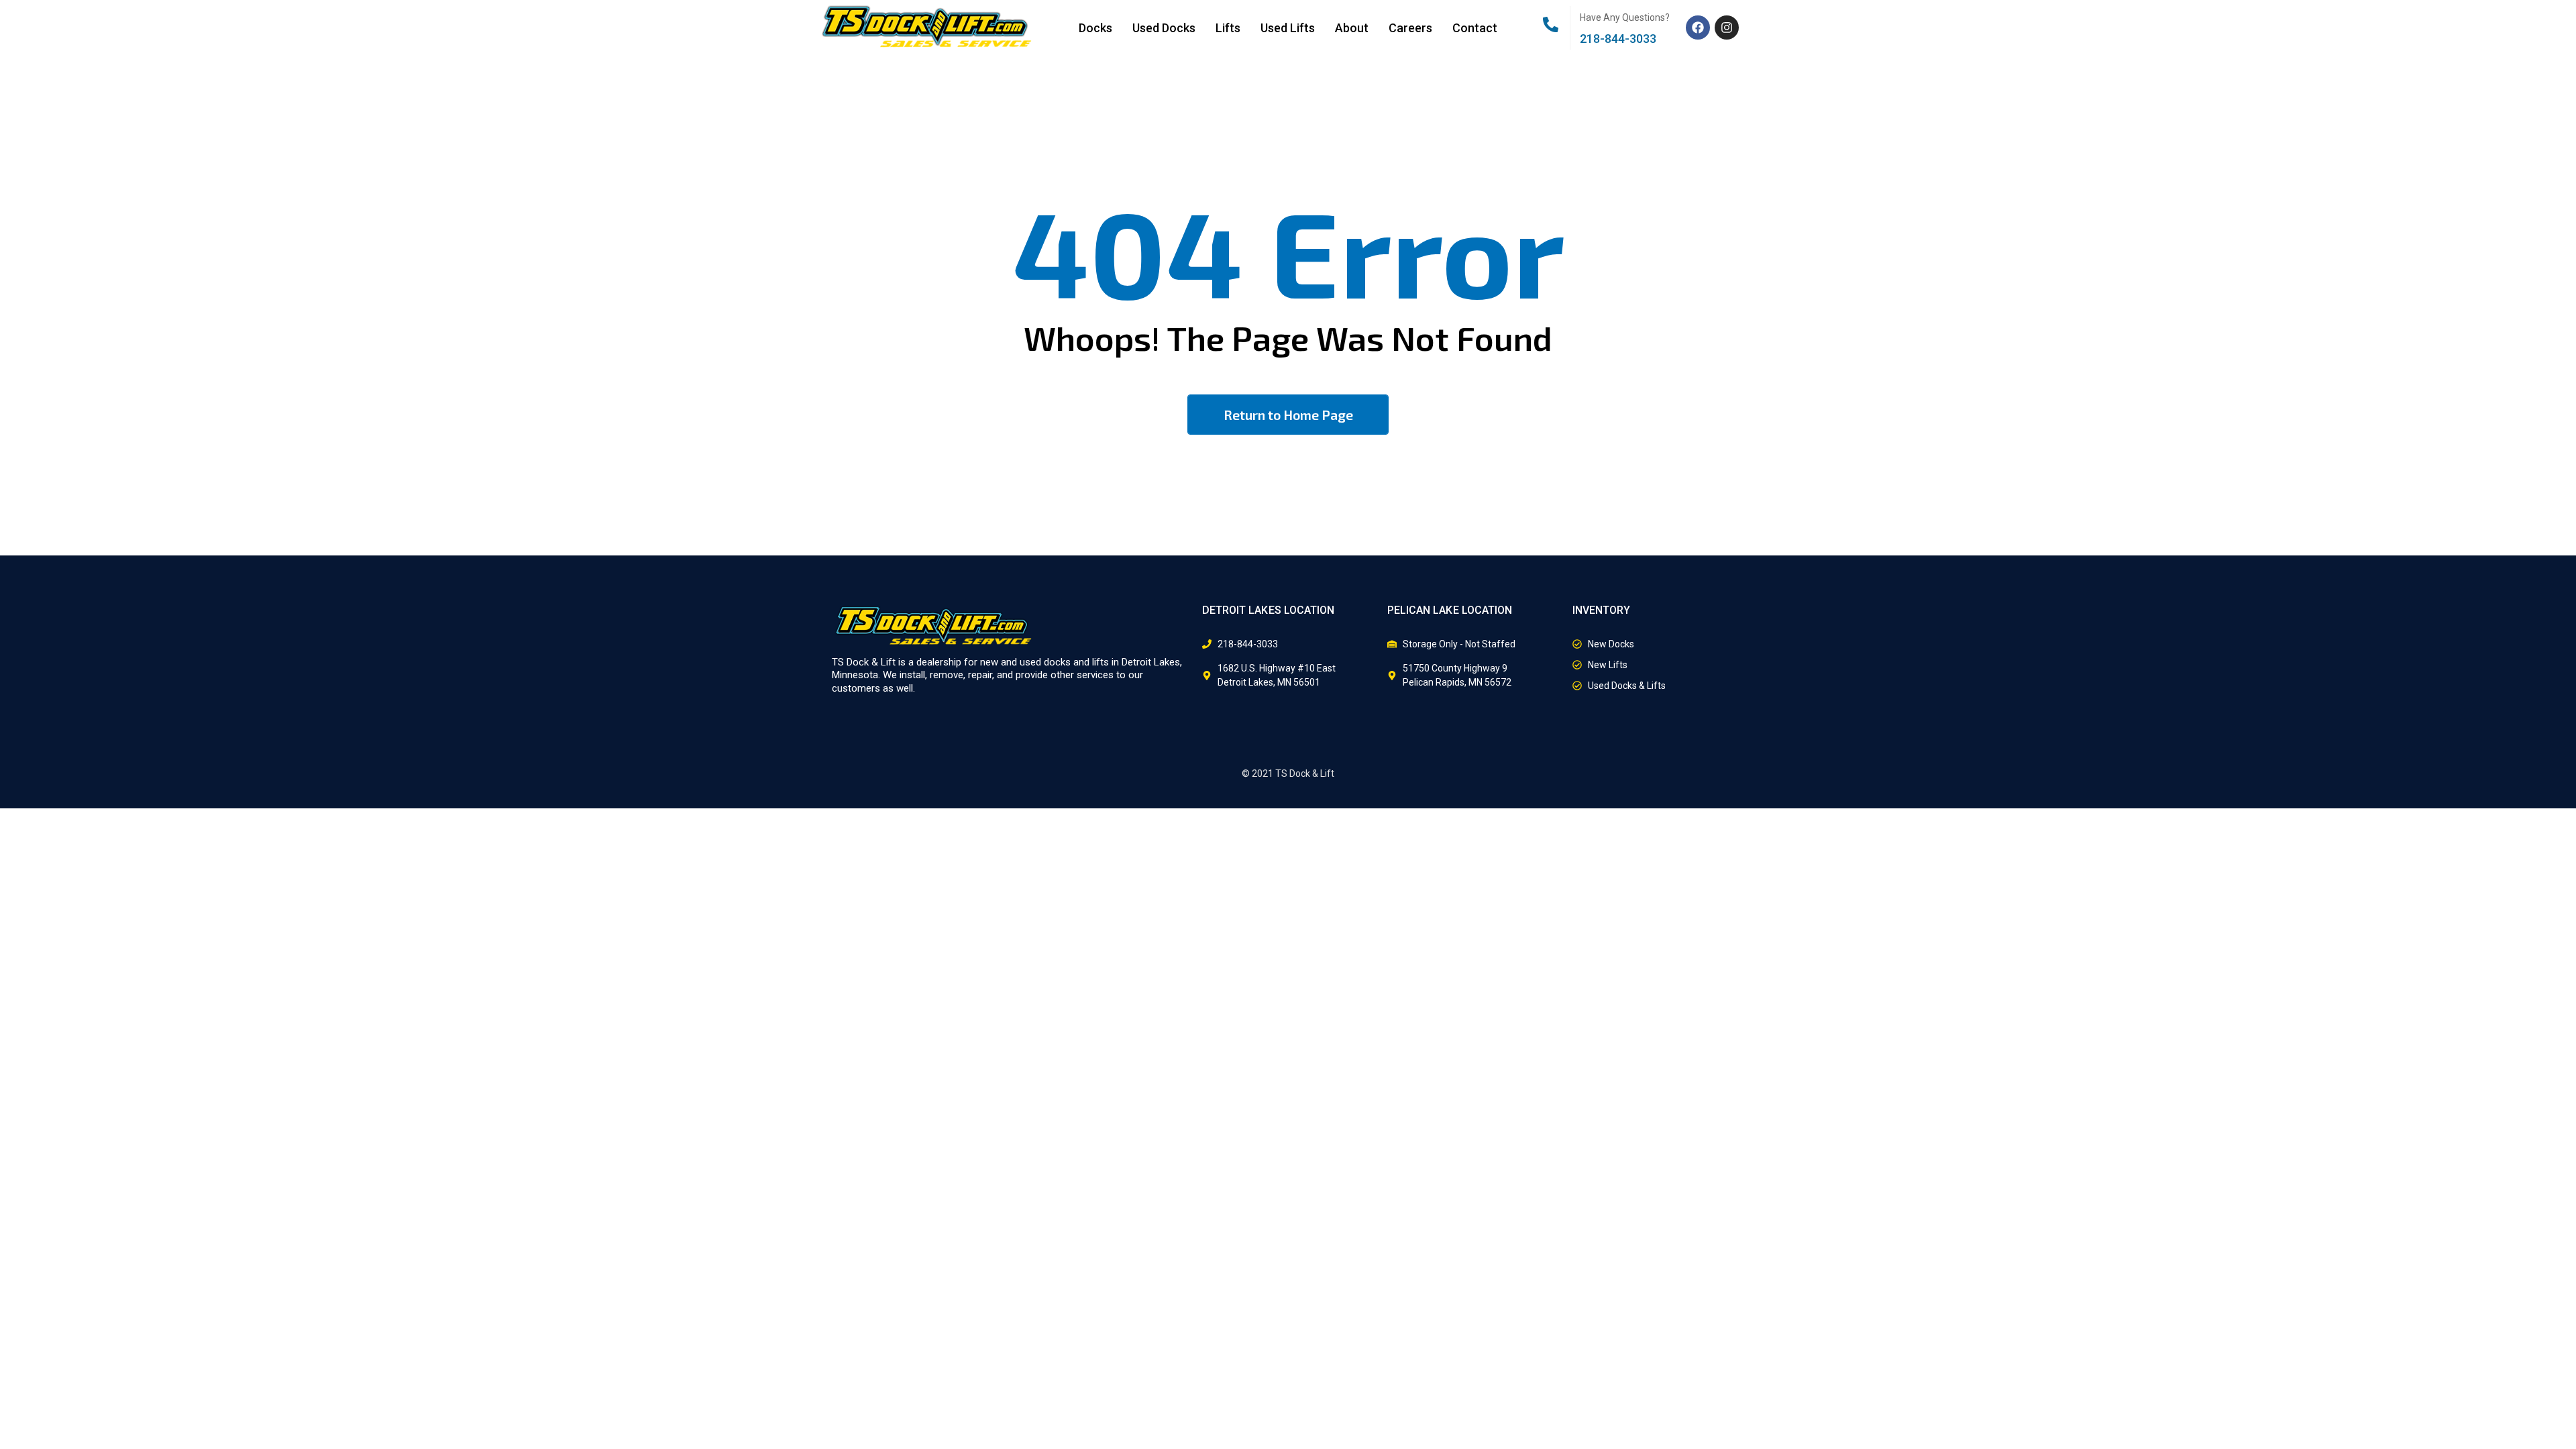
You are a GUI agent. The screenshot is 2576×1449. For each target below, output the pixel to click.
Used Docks (1164, 28)
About (1352, 28)
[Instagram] (1727, 28)
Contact (1475, 28)
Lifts (1228, 28)
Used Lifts (1288, 28)
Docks (1095, 28)
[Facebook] (1698, 28)
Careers (1410, 28)
